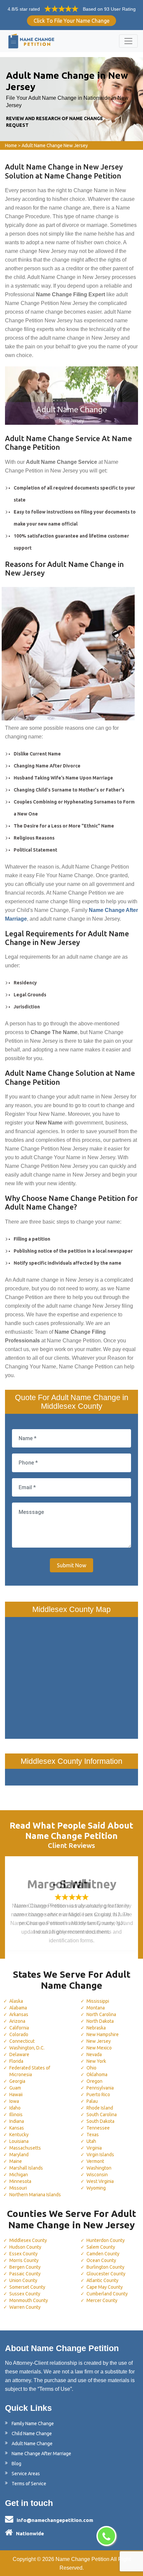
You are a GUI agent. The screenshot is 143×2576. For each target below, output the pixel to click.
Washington (99, 2168)
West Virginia (100, 2181)
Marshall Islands (26, 2168)
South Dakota (100, 2121)
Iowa (14, 2101)
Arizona (17, 2021)
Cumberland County (107, 2294)
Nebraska (96, 2028)
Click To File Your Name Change (71, 21)
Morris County (24, 2260)
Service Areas (26, 2474)
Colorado (19, 2034)
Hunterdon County (106, 2240)
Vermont (95, 2161)
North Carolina (101, 2014)
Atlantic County (102, 2280)
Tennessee (98, 2128)
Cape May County (105, 2287)
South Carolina (102, 2115)
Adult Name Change (32, 2444)
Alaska (16, 2001)
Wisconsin (97, 2175)
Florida (16, 2061)
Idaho (15, 2108)
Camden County (103, 2254)
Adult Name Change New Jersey (55, 145)
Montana (96, 2008)
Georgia (17, 2081)
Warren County (25, 2307)
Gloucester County (106, 2274)
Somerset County (27, 2287)
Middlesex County (28, 2240)
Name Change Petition (82, 2559)
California (19, 2028)
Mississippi (98, 2001)
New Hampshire (103, 2034)
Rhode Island (100, 2108)
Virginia (94, 2148)
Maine (16, 2161)
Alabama (18, 2008)
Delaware (19, 2054)
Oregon (94, 2081)
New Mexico (99, 2048)
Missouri (18, 2188)
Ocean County (101, 2260)
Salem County (101, 2247)
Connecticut (22, 2041)
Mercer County (102, 2300)
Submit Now (71, 1565)
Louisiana (19, 2141)
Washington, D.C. (27, 2048)
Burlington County (105, 2267)
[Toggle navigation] (128, 41)
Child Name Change (32, 2434)
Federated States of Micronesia (30, 2071)
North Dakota (100, 2021)
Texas (93, 2135)
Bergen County (25, 2267)
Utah (91, 2141)
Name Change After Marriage (41, 2454)
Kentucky (19, 2135)
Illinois (16, 2115)
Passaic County (25, 2274)
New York (96, 2061)
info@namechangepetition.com (55, 2520)
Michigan (19, 2175)
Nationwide (30, 2533)
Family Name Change (33, 2424)
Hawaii (16, 2095)
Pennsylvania (100, 2088)
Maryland (19, 2155)
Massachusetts (25, 2148)
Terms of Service (29, 2484)
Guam (15, 2088)
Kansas (17, 2128)
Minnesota (20, 2181)
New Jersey (99, 2041)
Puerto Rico (98, 2095)
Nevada (94, 2054)
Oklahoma (97, 2074)
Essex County (23, 2254)
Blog (16, 2464)
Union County (23, 2280)
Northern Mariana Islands (35, 2195)
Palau (92, 2101)
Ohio (91, 2068)
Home (11, 145)
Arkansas (19, 2014)
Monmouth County (29, 2300)
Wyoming (96, 2188)
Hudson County (25, 2247)
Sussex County (25, 2294)
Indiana (17, 2121)
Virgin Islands (100, 2155)
